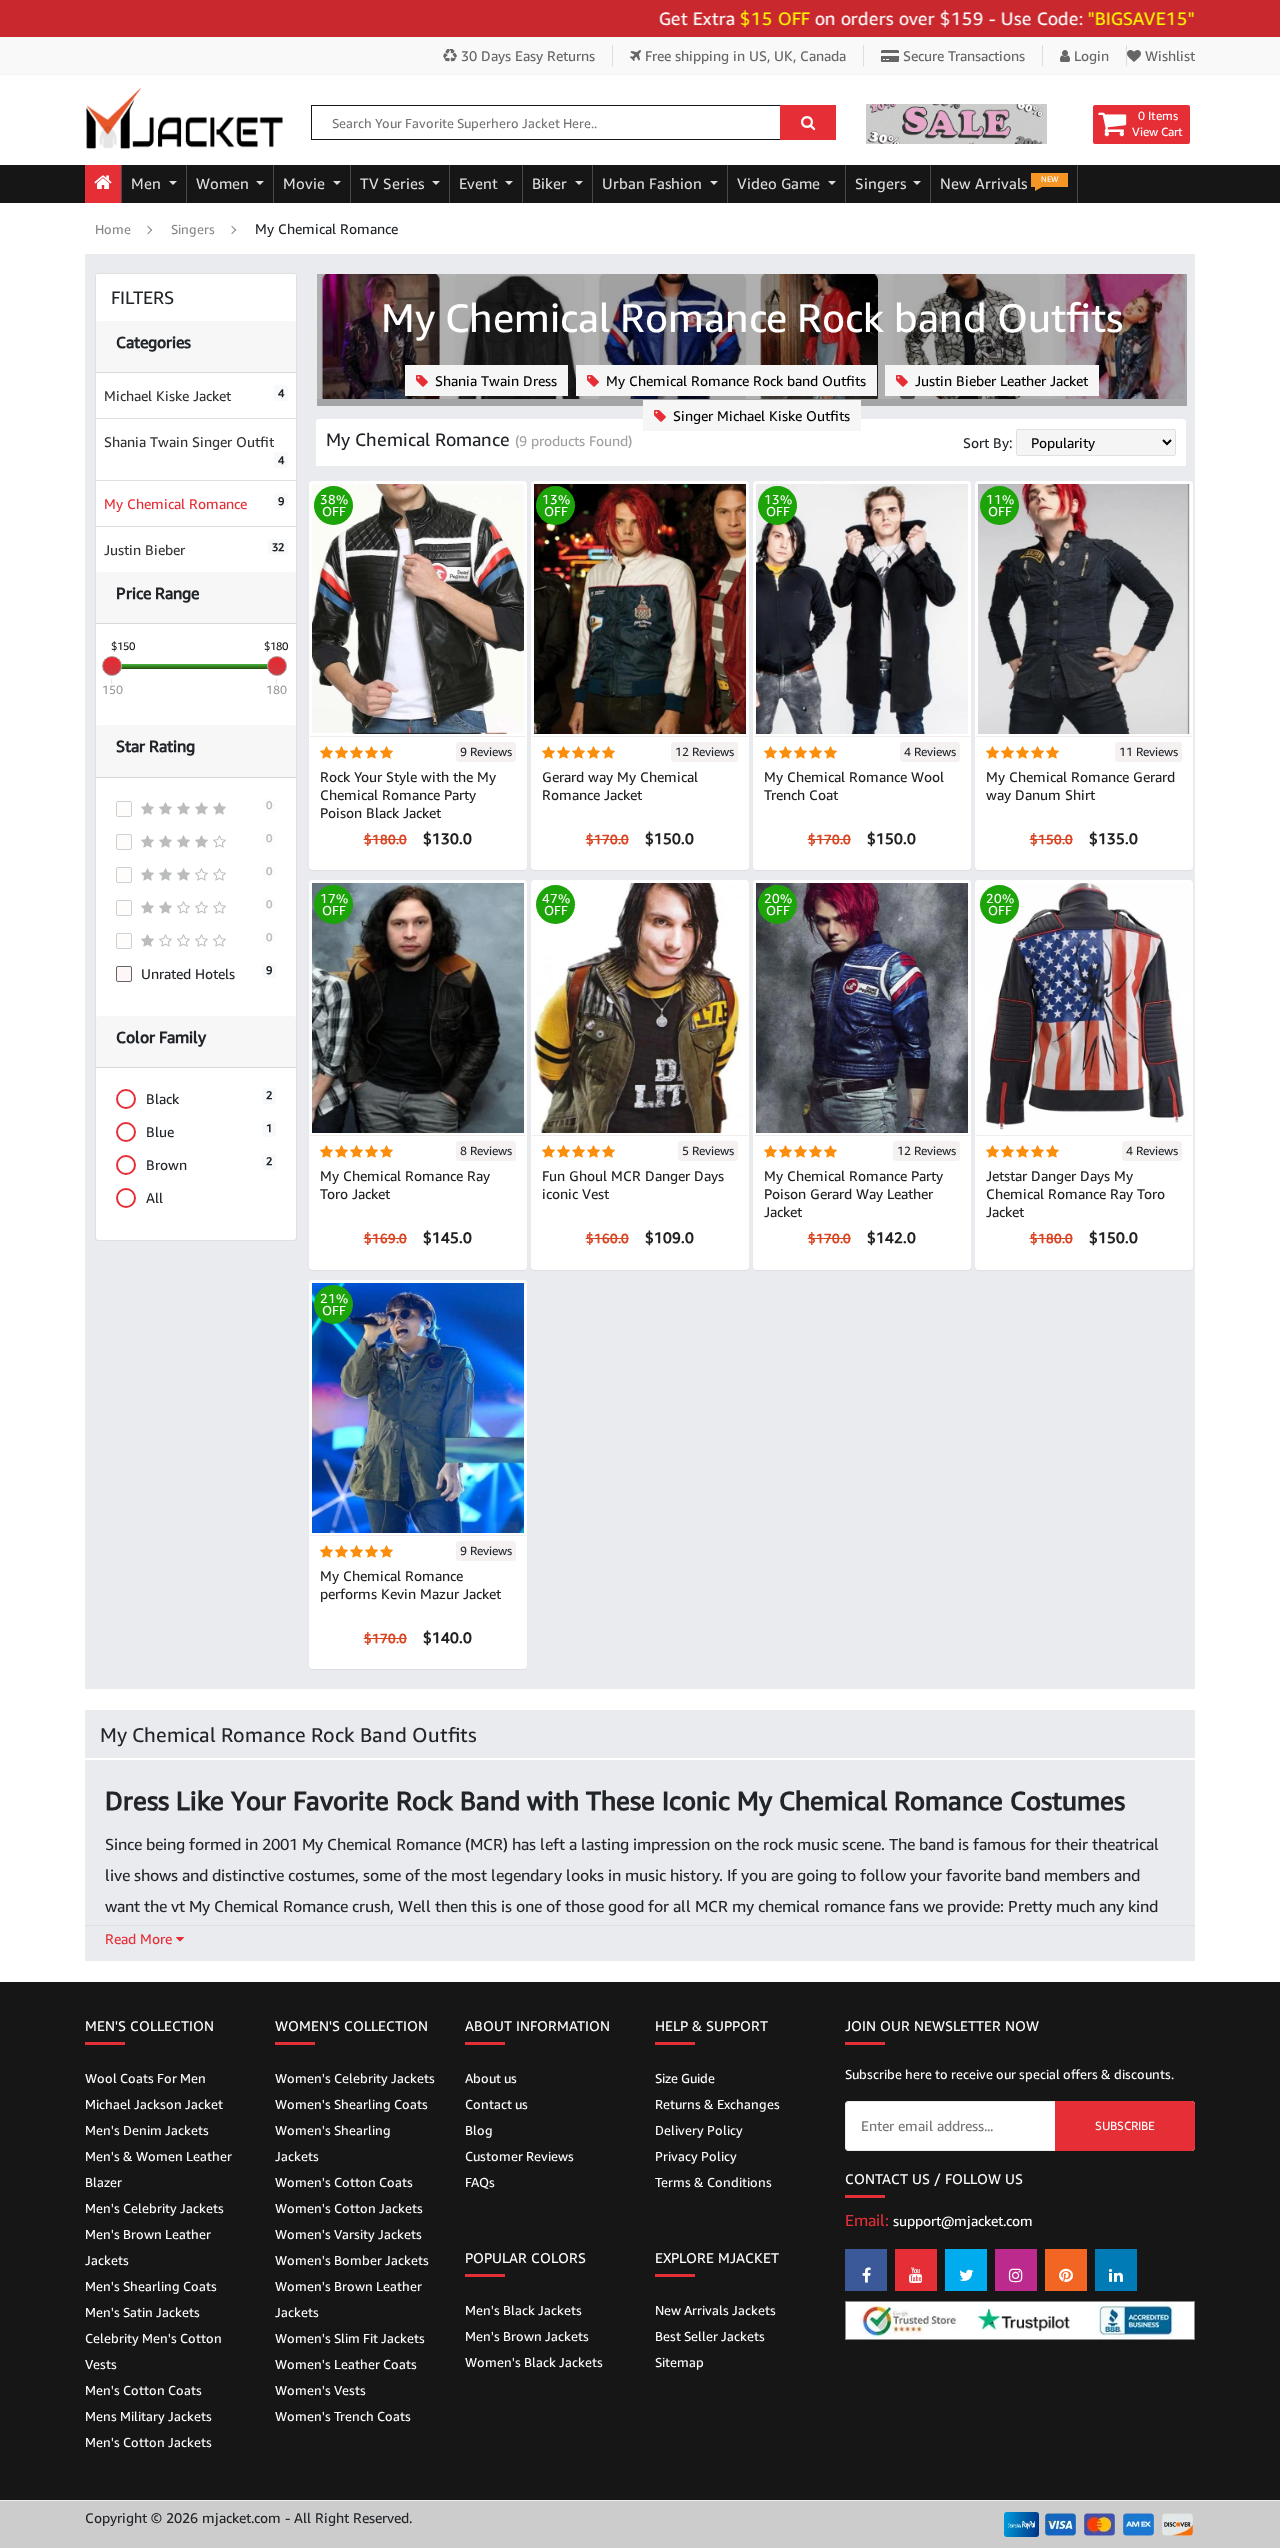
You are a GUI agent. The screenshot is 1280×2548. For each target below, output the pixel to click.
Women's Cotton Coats (344, 2182)
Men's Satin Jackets (142, 2312)
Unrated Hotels (206, 972)
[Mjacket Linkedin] (1116, 2270)
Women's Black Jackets (534, 2362)
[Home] (103, 184)
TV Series (394, 183)
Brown (209, 1163)
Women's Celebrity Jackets (355, 2078)
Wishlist (1168, 55)
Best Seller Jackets (710, 2336)
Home (113, 229)
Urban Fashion (654, 183)
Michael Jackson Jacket (154, 2104)
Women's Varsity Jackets (348, 2234)
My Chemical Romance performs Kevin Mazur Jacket (410, 1584)
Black (209, 1097)
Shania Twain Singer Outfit (194, 449)
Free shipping (743, 55)
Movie (306, 183)
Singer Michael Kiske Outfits (759, 415)
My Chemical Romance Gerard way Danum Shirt (1080, 785)
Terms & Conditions (713, 2182)
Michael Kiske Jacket (194, 395)
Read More (140, 1938)
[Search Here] (808, 122)
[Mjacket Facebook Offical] (866, 2270)
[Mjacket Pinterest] (1066, 2270)
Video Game (780, 183)
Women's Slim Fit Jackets (350, 2338)
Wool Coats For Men (145, 2078)
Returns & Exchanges (717, 2104)
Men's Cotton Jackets (148, 2442)
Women (224, 183)
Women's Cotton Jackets (349, 2208)
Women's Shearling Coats (351, 2104)
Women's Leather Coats (346, 2364)
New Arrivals (999, 183)
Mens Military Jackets (148, 2416)
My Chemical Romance (194, 503)
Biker (551, 183)
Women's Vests (320, 2390)
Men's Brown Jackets (527, 2336)
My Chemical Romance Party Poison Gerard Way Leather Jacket (853, 1193)
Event (480, 183)
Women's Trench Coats (343, 2416)
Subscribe (1125, 2125)
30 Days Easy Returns (526, 55)
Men (148, 183)
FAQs (480, 2182)
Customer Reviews (519, 2156)
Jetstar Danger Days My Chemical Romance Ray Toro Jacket (1075, 1193)
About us (491, 2078)
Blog (479, 2130)
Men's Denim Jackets (147, 2130)
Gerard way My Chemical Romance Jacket (620, 785)
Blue (209, 1130)
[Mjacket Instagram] (1016, 2270)
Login (1089, 55)
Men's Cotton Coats (143, 2390)
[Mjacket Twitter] (966, 2270)
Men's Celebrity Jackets (154, 2208)
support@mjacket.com (963, 2220)
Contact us (496, 2104)
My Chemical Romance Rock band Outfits (734, 380)
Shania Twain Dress (494, 380)
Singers (882, 183)
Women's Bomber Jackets (352, 2260)
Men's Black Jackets (523, 2310)
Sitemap (679, 2362)
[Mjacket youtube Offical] (916, 2270)
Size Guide (685, 2078)
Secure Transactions (962, 55)
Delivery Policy (699, 2130)
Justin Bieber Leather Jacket (999, 380)
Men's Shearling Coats (151, 2286)
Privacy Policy (696, 2156)
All (154, 1197)
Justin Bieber (194, 549)
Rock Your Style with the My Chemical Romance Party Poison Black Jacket (408, 794)
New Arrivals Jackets (715, 2310)
